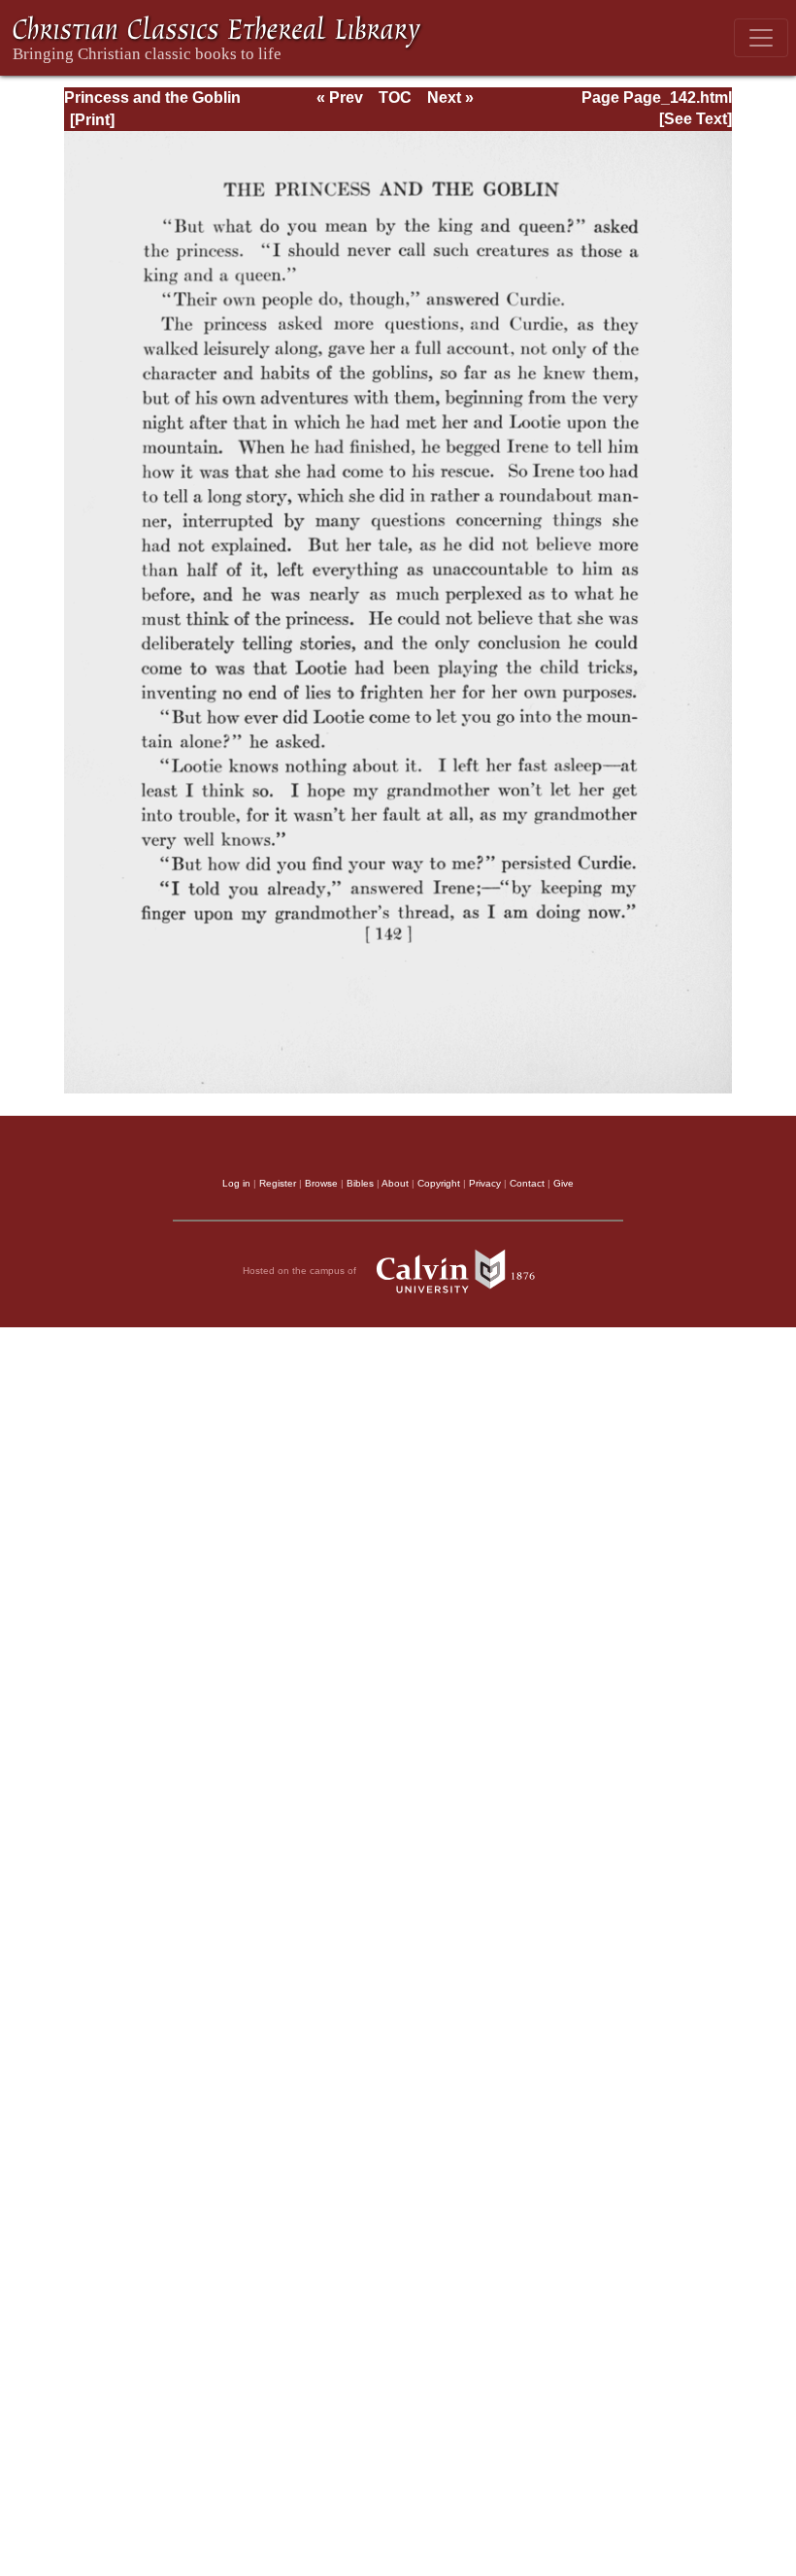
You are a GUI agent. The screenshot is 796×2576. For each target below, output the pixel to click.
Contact (527, 1183)
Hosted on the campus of (301, 1271)
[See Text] (696, 119)
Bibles (360, 1183)
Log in (236, 1183)
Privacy (485, 1183)
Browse (321, 1183)
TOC (395, 98)
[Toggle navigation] (761, 38)
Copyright (439, 1183)
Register (278, 1183)
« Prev (340, 98)
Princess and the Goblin (152, 98)
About (395, 1183)
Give (564, 1183)
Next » (450, 98)
